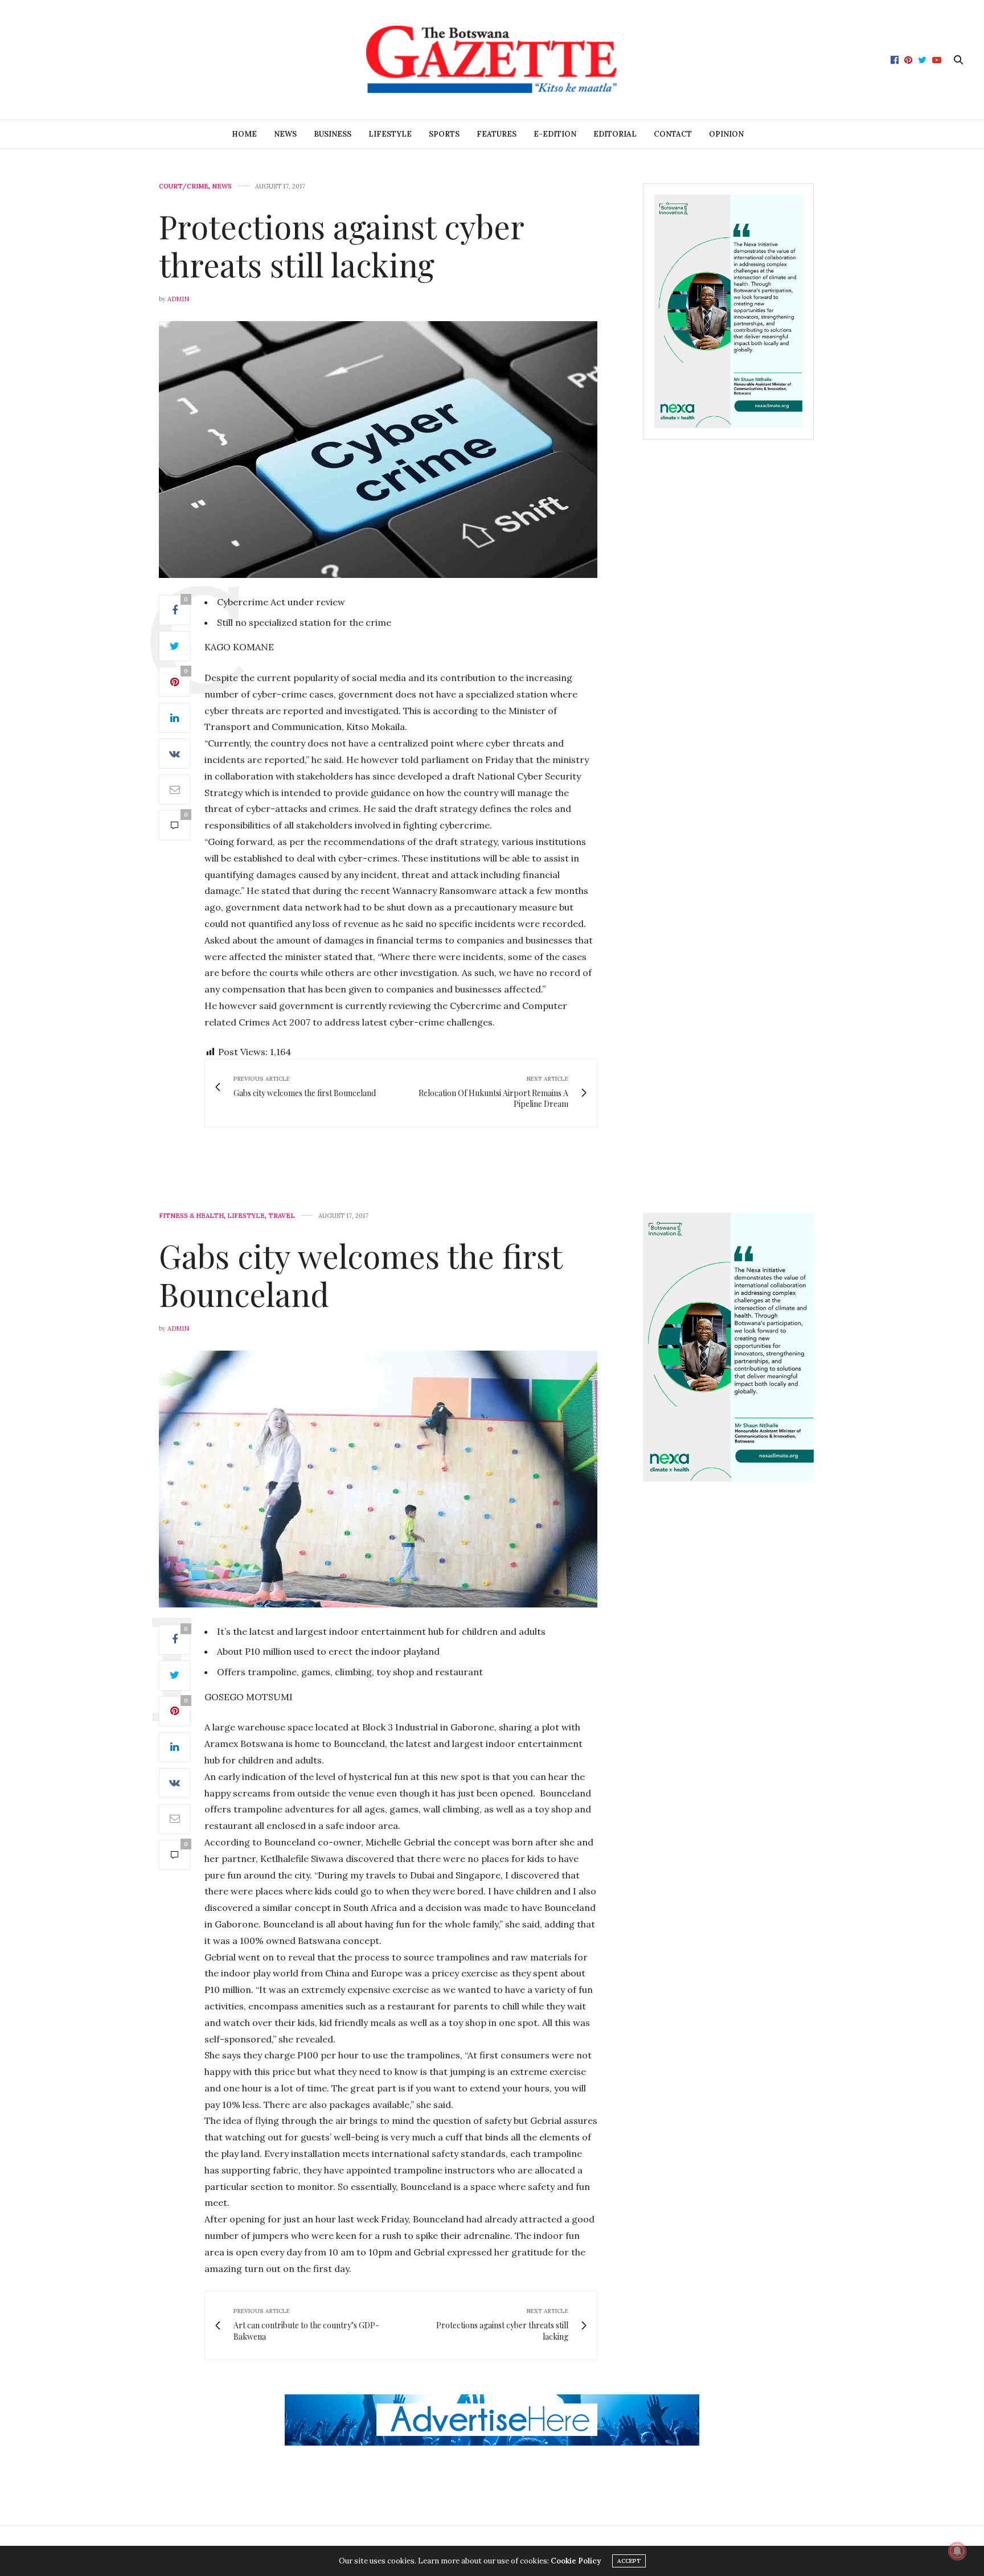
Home (244, 134)
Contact (673, 134)
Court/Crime (184, 186)
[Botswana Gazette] (492, 60)
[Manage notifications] (957, 2551)
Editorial (615, 134)
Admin (178, 299)
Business (333, 134)
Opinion (726, 134)
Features (497, 134)
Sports (444, 134)
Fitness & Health (191, 1216)
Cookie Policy (576, 2561)
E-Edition (555, 134)
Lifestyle (390, 134)
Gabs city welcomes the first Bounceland (360, 1274)
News (285, 134)
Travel (282, 1216)
